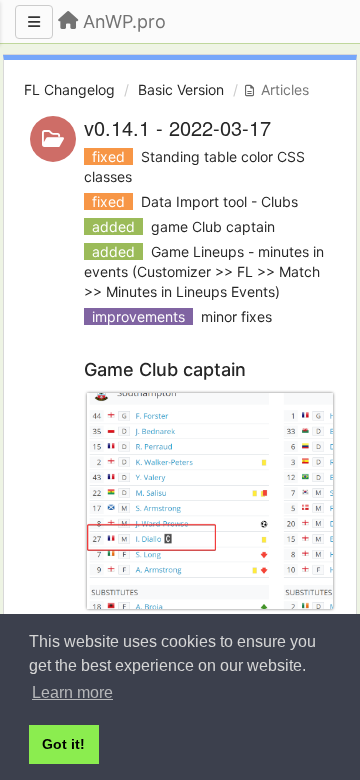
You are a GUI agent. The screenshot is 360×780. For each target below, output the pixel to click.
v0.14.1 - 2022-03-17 (177, 127)
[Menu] (34, 22)
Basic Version (181, 89)
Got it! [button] (63, 744)
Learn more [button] (72, 692)
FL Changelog (69, 89)
